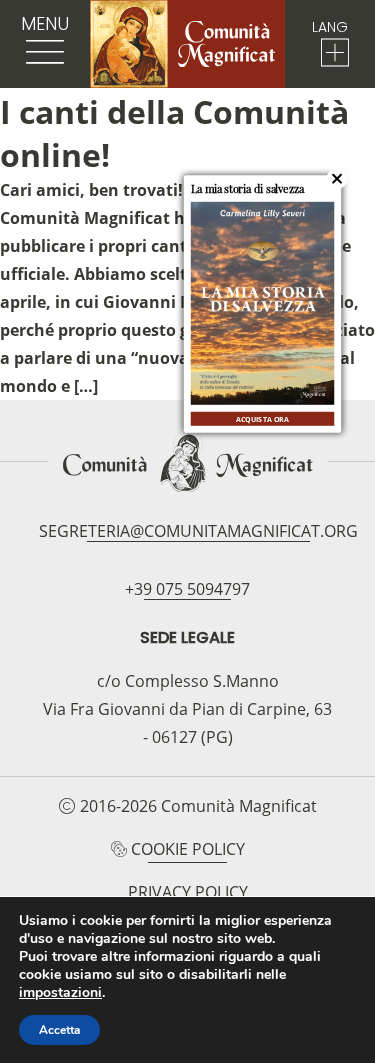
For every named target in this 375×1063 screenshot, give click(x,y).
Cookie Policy (188, 849)
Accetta (59, 1030)
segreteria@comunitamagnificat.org (198, 531)
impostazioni (60, 993)
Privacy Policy (188, 892)
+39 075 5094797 (187, 589)
